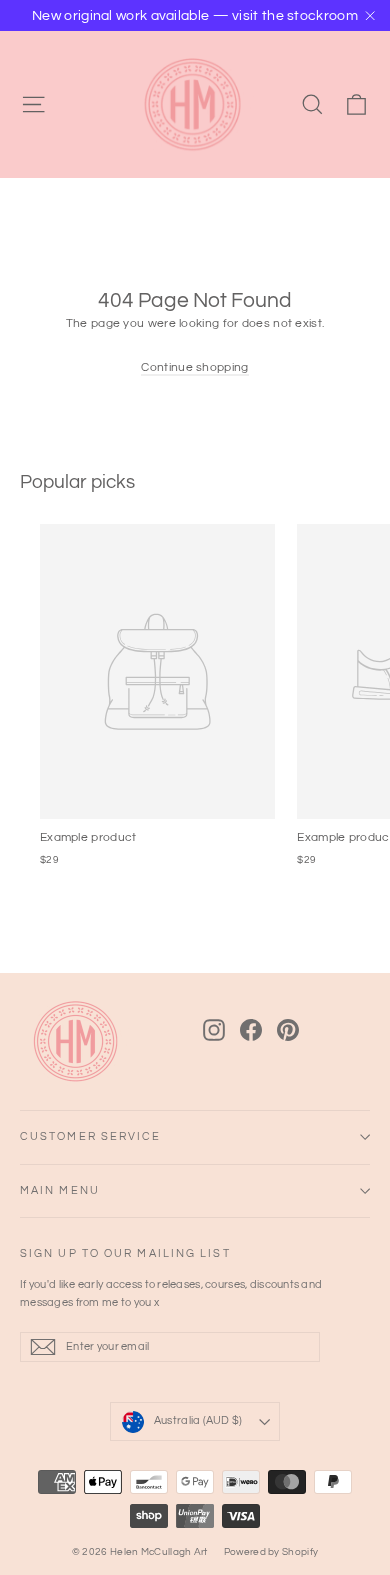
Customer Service (91, 1136)
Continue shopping (194, 367)
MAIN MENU (60, 1190)
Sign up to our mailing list (125, 1253)
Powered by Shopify (271, 1552)
